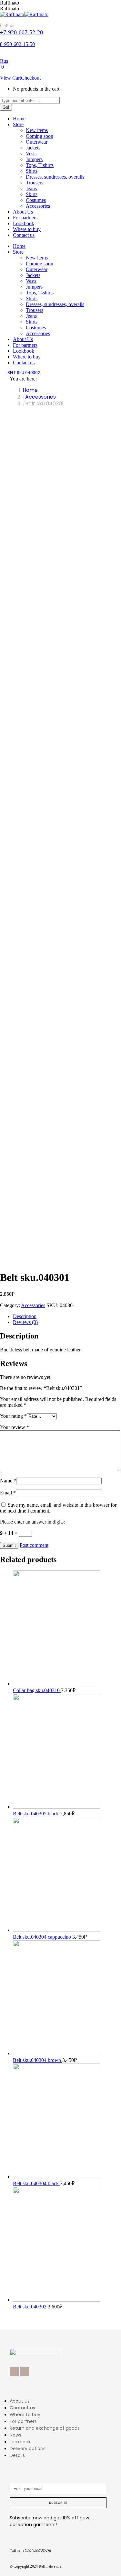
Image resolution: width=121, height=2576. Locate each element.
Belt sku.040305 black (36, 1814)
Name (8, 1481)
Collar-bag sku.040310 (37, 1690)
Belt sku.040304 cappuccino (43, 1937)
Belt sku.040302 (30, 2307)
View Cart (10, 78)
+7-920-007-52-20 (21, 32)
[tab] (67, 1316)
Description (25, 1316)
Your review (15, 1427)
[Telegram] (25, 2372)
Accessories (33, 1305)
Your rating (13, 1416)
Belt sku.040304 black (36, 2183)
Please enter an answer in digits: (32, 1522)
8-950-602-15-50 (17, 44)
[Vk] (14, 2372)
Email (8, 1493)
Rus (4, 61)
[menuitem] (19, 119)
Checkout (31, 78)
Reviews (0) (25, 1322)
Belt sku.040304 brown (38, 2060)
